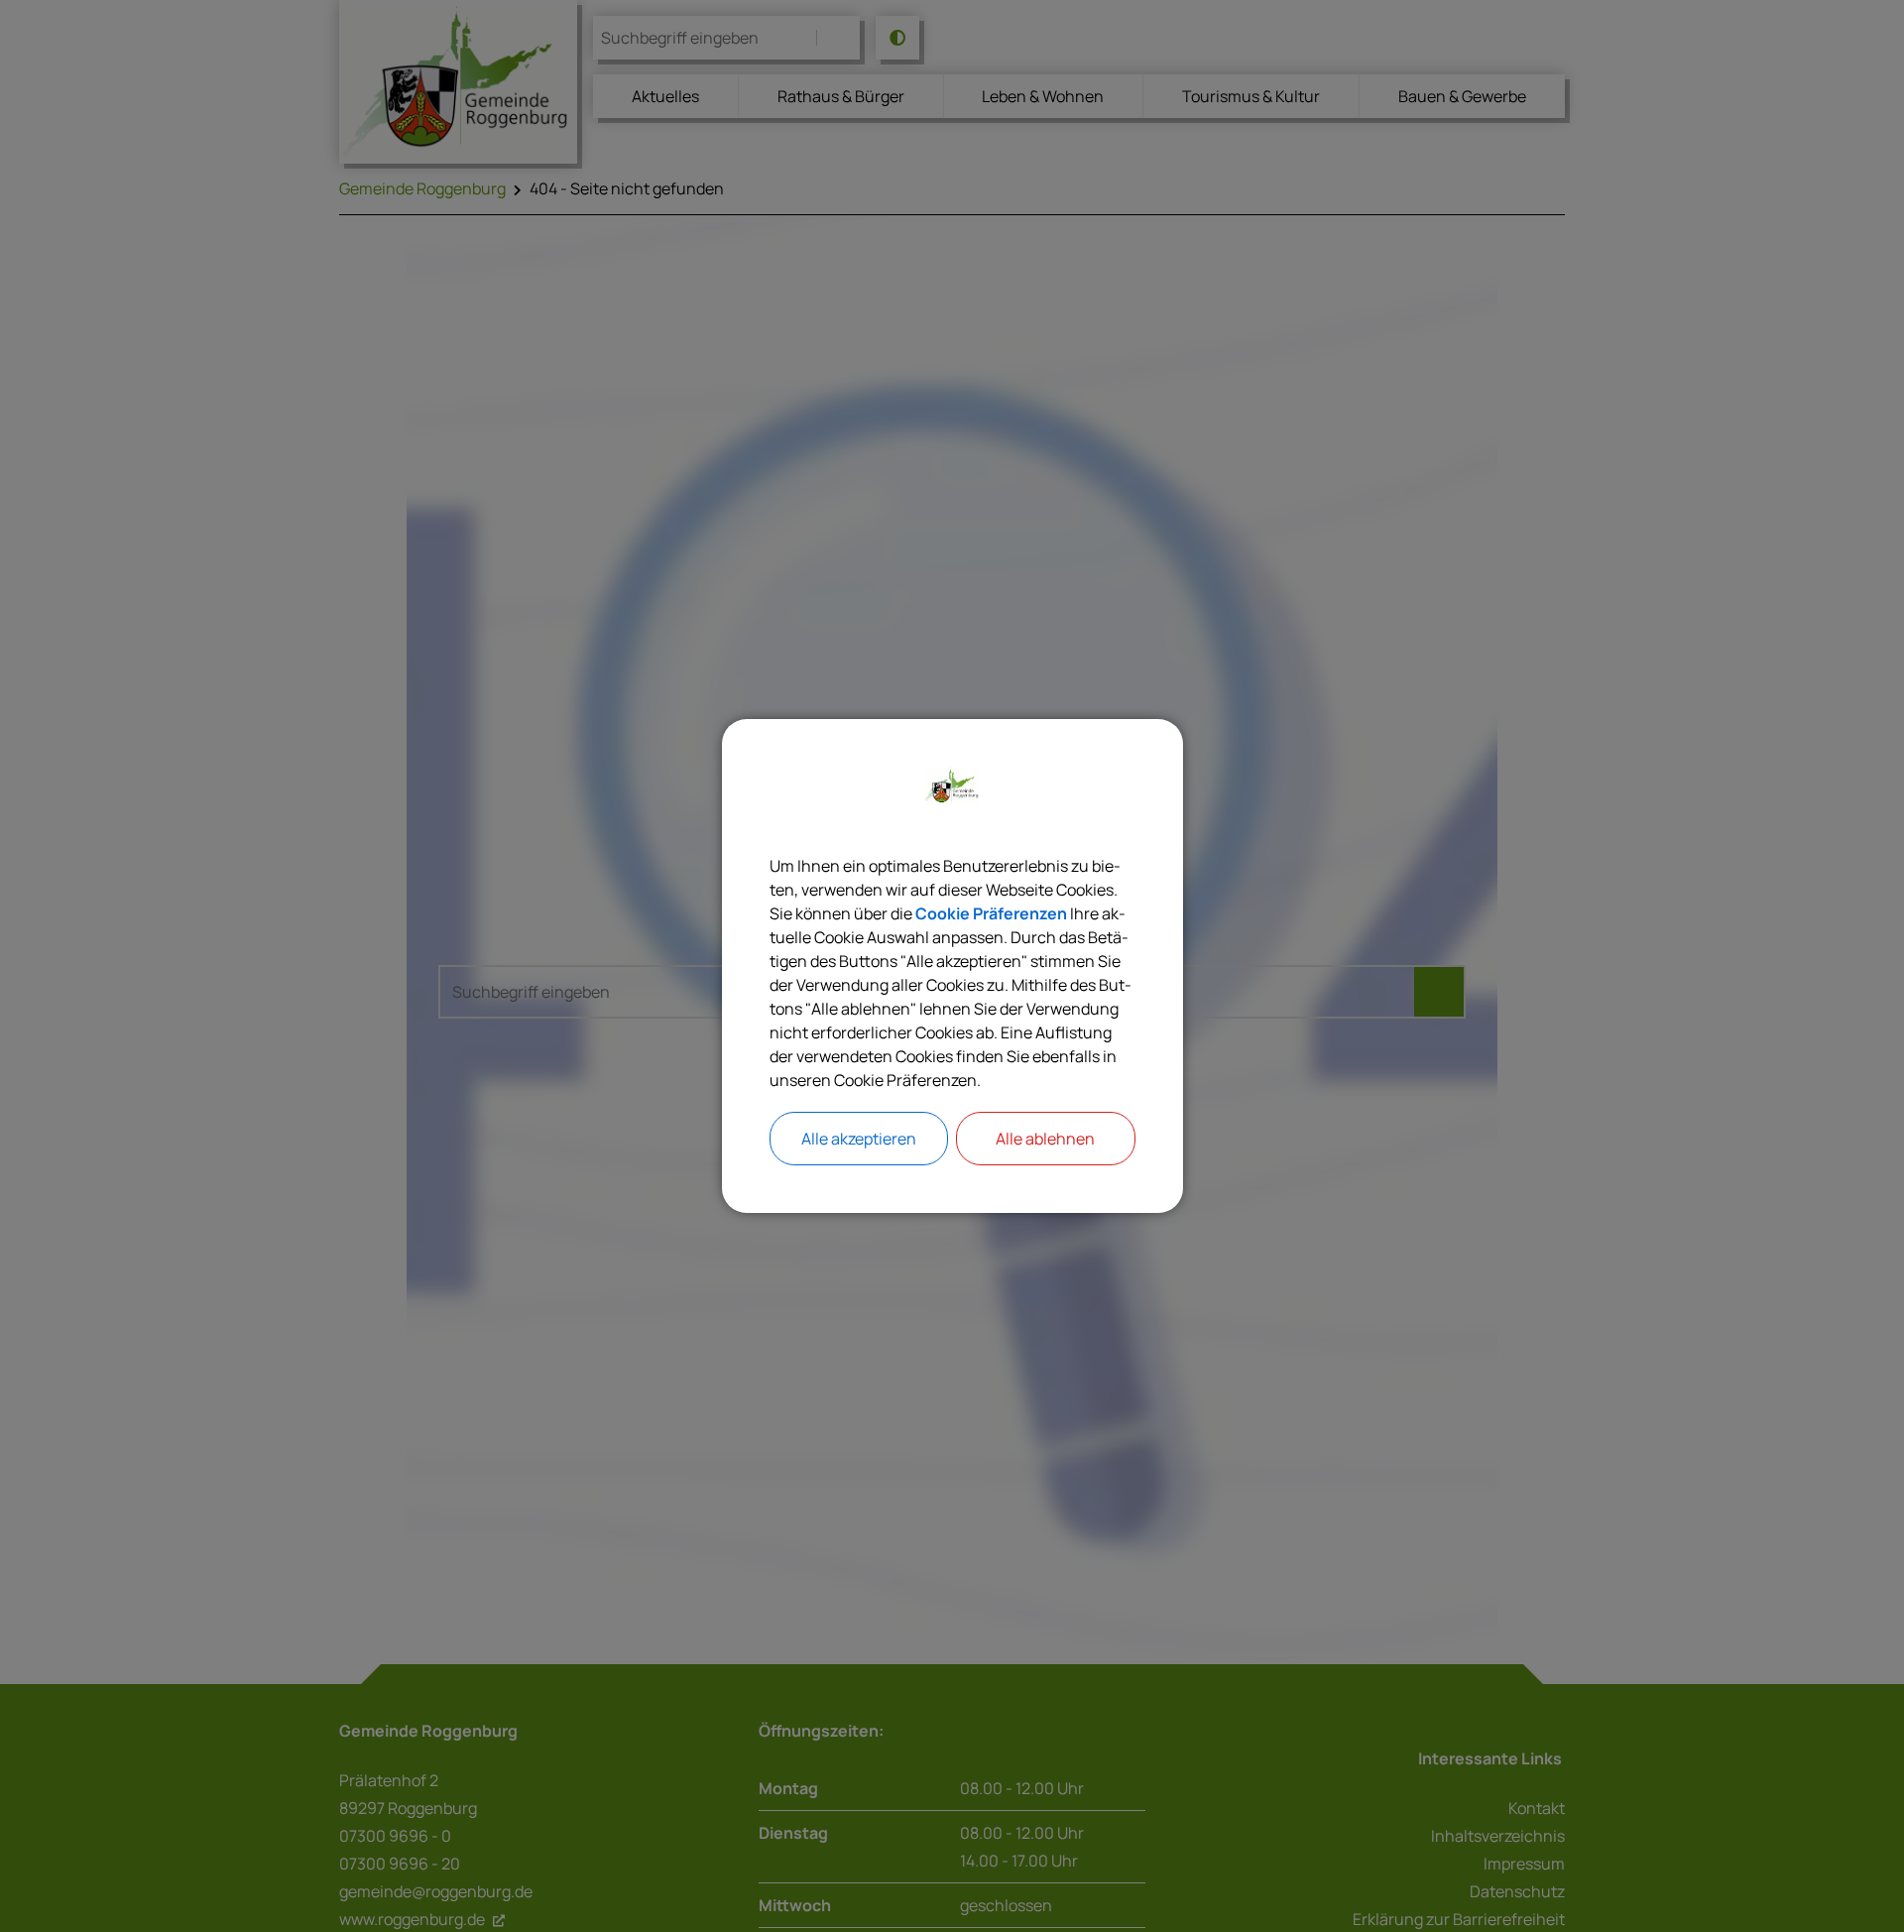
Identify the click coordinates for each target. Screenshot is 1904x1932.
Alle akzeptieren (859, 1139)
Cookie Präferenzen (991, 913)
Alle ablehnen (1045, 1139)
